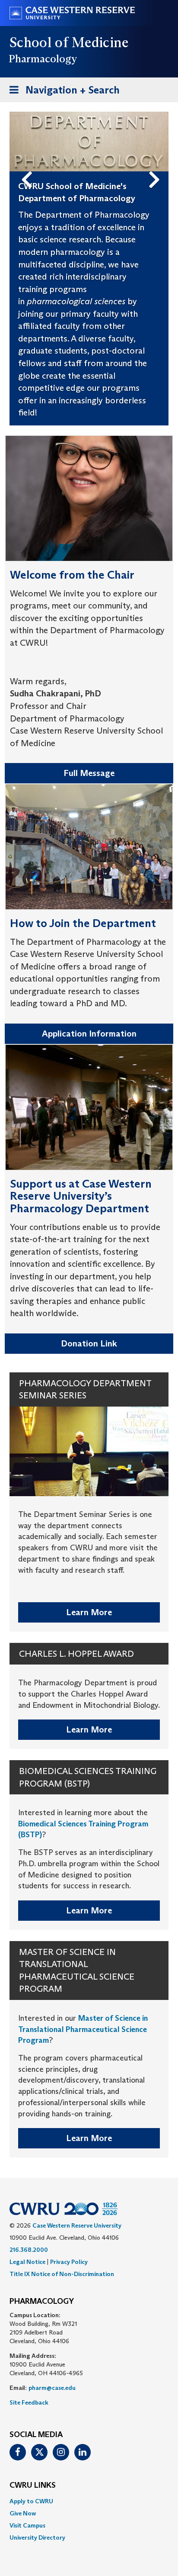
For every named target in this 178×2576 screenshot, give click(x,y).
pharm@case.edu (52, 2388)
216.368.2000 (29, 2250)
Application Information (89, 1034)
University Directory (37, 2537)
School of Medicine (69, 42)
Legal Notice (27, 2262)
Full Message (89, 773)
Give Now (23, 2513)
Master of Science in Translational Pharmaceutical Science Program (83, 2029)
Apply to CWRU (31, 2501)
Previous (29, 165)
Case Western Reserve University (77, 2225)
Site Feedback (29, 2402)
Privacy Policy (69, 2262)
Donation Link (89, 1343)
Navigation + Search (62, 93)
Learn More (89, 1612)
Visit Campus (27, 2525)
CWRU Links (33, 2486)
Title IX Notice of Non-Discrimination (62, 2274)
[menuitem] (89, 2501)
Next (157, 165)
